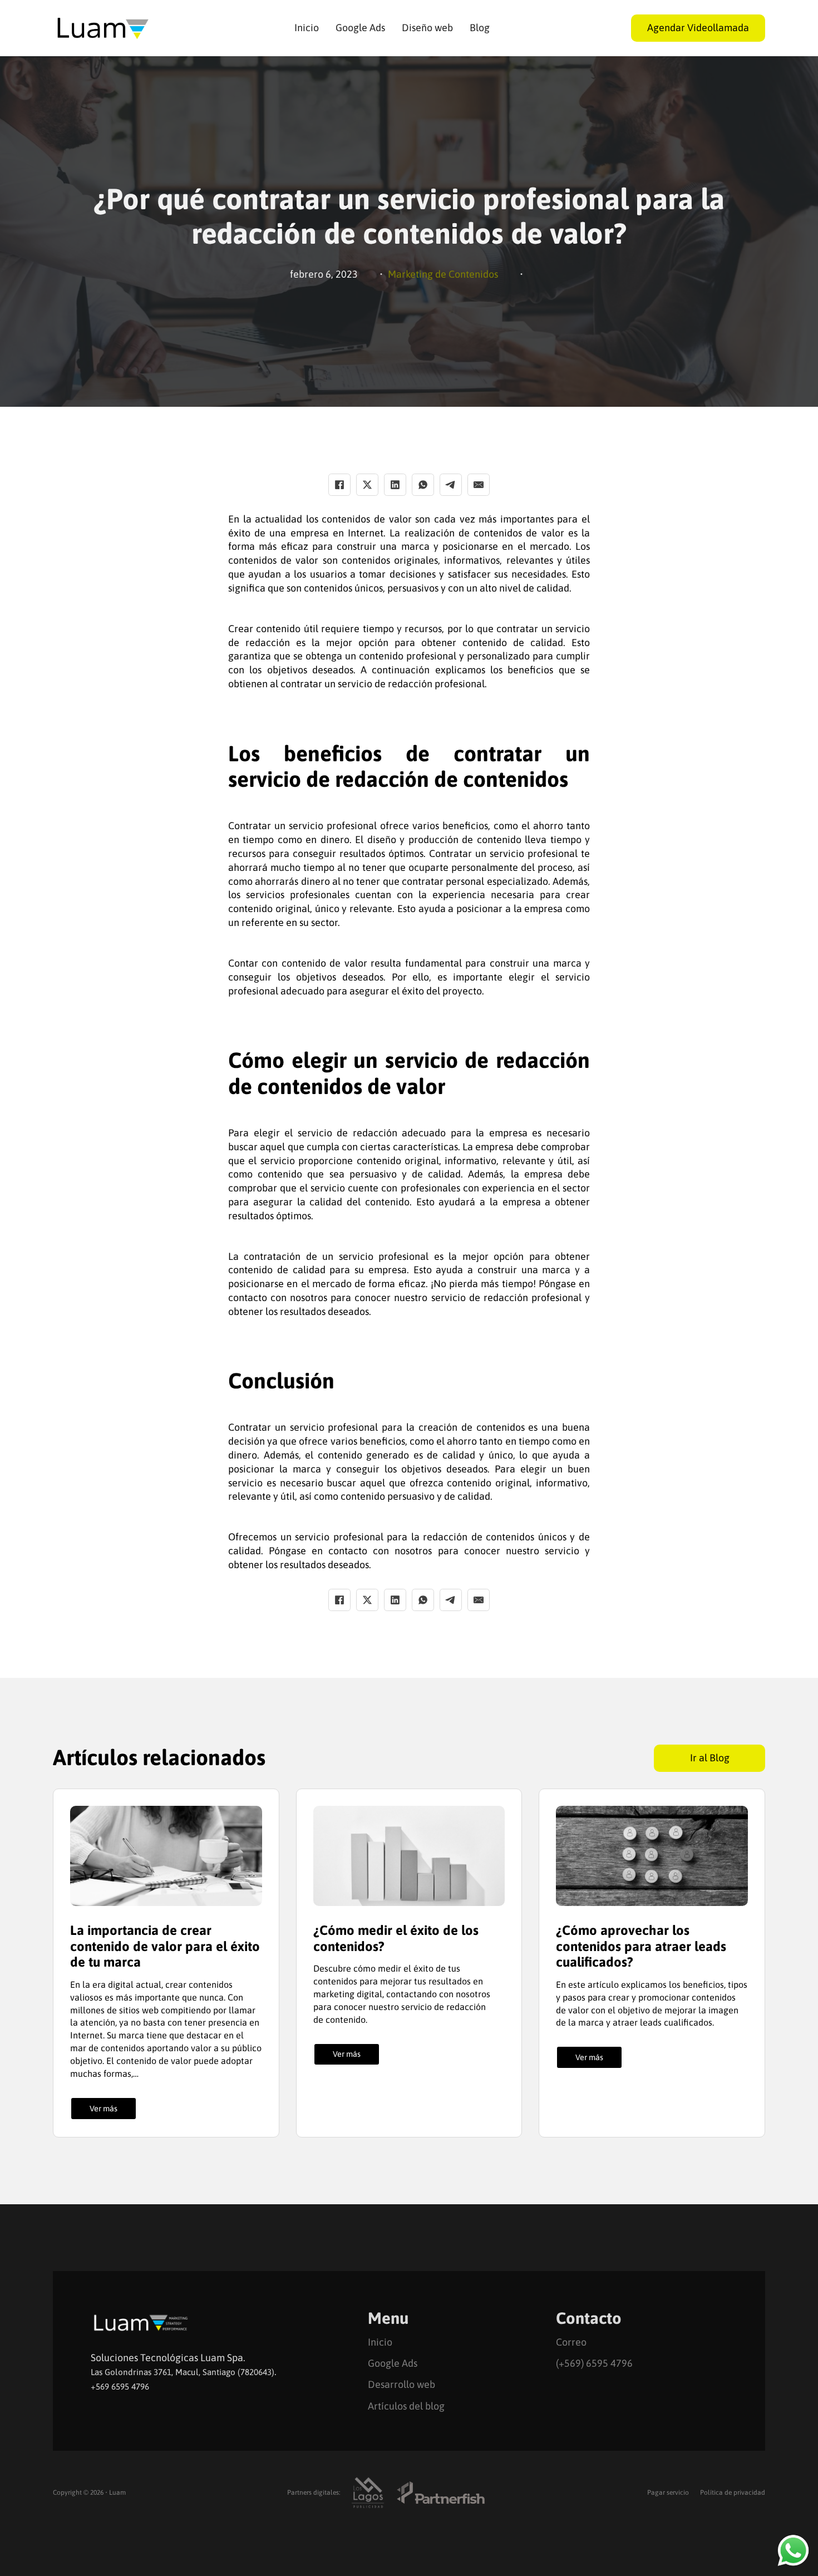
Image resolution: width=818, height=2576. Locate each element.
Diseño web (427, 28)
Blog (480, 28)
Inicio (307, 28)
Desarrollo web (401, 2384)
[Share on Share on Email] (479, 485)
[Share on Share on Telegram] (451, 485)
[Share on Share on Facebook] (339, 485)
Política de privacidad (733, 2493)
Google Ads (360, 28)
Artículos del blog (406, 2406)
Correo (571, 2342)
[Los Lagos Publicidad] (368, 2493)
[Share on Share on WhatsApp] (423, 485)
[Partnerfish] (441, 2493)
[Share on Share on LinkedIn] (395, 485)
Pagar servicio (668, 2493)
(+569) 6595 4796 (594, 2363)
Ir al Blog (710, 1758)
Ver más (104, 2109)
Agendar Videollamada (698, 28)
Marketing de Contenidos (443, 274)
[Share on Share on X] (367, 485)
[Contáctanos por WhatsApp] (793, 2550)
